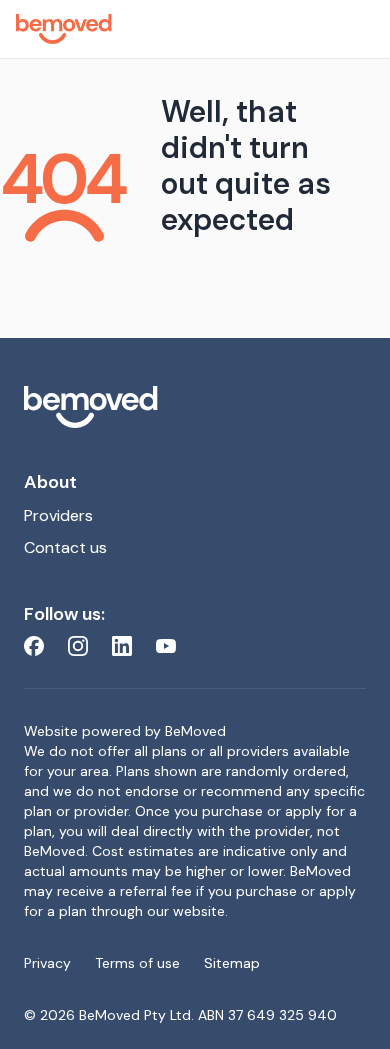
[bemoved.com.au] (195, 407)
